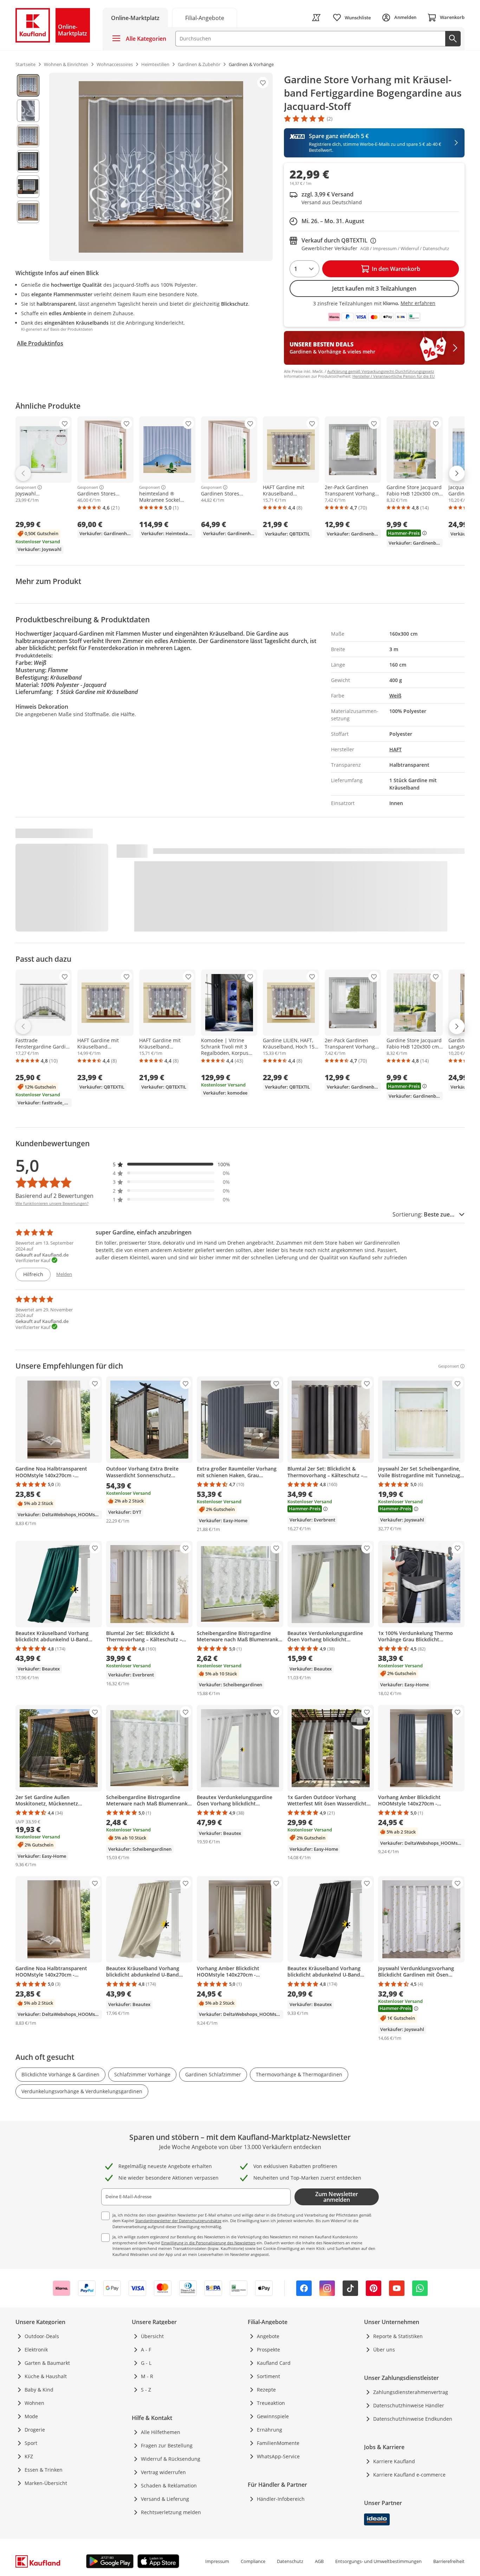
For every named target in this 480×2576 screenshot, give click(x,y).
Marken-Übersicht (46, 2483)
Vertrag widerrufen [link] (163, 2472)
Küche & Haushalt (46, 2376)
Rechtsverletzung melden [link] (171, 2512)
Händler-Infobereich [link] (281, 2499)
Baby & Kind (39, 2390)
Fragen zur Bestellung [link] (167, 2445)
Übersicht (152, 2336)
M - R (147, 2376)
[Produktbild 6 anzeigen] (28, 212)
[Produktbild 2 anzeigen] (28, 111)
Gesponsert (26, 487)
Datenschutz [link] (290, 2561)
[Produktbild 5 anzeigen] (28, 187)
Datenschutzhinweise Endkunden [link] (413, 2419)
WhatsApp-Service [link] (278, 2456)
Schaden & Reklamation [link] (169, 2486)
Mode (31, 2416)
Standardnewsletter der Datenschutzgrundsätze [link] (178, 2221)
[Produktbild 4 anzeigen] (28, 161)
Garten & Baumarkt (47, 2363)
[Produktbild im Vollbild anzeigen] (161, 167)
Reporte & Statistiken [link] (398, 2336)
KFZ (29, 2456)
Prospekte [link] (268, 2350)
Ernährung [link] (270, 2430)
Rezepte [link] (266, 2390)
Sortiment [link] (268, 2376)
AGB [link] (319, 2561)
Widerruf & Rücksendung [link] (171, 2459)
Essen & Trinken (44, 2470)
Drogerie (35, 2430)
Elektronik (36, 2350)
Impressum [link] (217, 2561)
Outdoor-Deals (42, 2336)
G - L (146, 2363)
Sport (31, 2443)
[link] (205, 17)
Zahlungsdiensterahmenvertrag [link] (411, 2392)
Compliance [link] (253, 2561)
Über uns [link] (384, 2350)
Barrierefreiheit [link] (449, 2561)
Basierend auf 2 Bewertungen (54, 1196)
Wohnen (34, 2403)
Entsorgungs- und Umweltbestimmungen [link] (378, 2561)
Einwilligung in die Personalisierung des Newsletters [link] (208, 2243)
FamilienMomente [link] (278, 2443)
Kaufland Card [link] (274, 2363)
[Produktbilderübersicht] (28, 167)
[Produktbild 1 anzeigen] (28, 85)
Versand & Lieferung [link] (165, 2499)
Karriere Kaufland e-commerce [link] (409, 2475)
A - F (146, 2350)
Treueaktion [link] (271, 2403)
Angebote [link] (268, 2336)
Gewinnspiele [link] (273, 2416)
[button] (171, 1164)
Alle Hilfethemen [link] (161, 2432)
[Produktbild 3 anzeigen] (28, 136)
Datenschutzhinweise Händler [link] (409, 2405)
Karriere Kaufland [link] (394, 2461)
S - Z (146, 2390)
